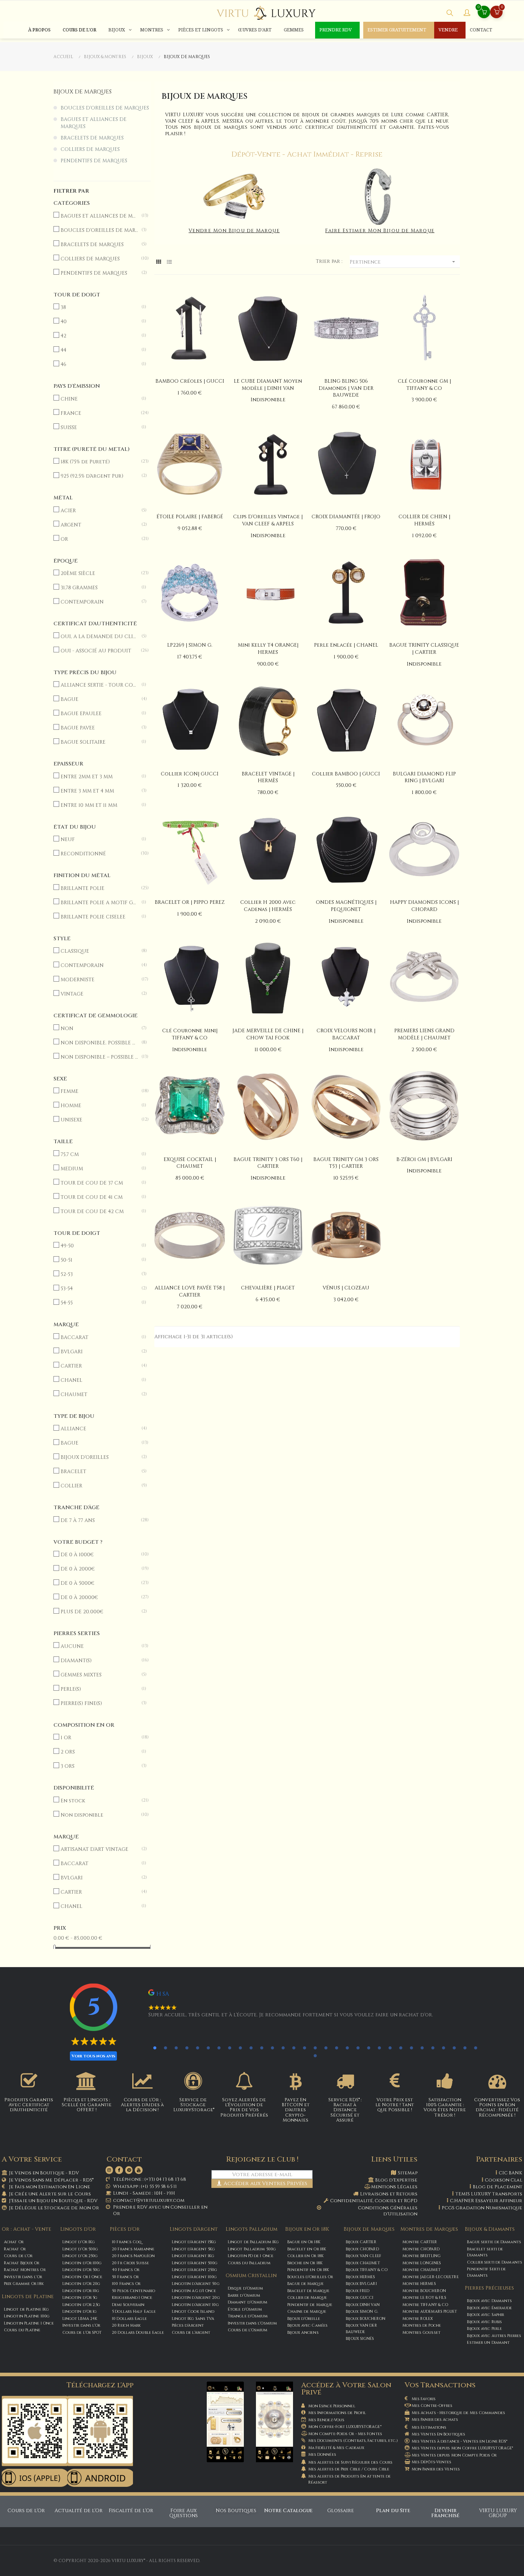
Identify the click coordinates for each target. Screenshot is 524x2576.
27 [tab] (433, 2048)
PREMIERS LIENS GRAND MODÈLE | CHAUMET (424, 1034)
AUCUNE (99, 1646)
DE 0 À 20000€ (99, 1597)
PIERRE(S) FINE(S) (99, 1703)
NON (99, 1029)
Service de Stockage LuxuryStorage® (194, 2105)
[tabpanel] (304, 2007)
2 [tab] (165, 2048)
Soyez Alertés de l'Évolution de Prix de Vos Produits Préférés (244, 2107)
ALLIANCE (99, 1429)
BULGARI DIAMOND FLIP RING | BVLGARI (424, 777)
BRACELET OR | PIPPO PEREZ (190, 902)
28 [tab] (443, 2048)
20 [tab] (358, 2048)
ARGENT (99, 525)
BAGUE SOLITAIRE (99, 742)
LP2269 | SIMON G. (190, 645)
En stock (99, 1801)
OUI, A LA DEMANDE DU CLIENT (99, 637)
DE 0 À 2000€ (99, 1569)
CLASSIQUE (99, 951)
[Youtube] (139, 2170)
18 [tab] (337, 2048)
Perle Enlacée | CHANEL (346, 645)
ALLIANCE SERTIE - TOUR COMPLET (99, 685)
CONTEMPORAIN (99, 602)
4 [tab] (187, 2048)
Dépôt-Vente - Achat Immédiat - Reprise (307, 154)
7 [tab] (219, 2048)
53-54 (99, 1289)
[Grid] (159, 262)
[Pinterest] (129, 2170)
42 (99, 336)
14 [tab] (294, 2048)
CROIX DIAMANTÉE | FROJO (346, 517)
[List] (169, 262)
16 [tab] (315, 2048)
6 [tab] (208, 2048)
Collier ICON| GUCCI (190, 774)
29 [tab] (454, 2048)
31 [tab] (476, 2048)
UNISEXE (99, 1120)
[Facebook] (119, 2170)
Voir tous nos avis (93, 2056)
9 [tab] (240, 2048)
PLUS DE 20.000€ (99, 1612)
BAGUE (99, 699)
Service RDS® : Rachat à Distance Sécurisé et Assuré (345, 2110)
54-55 (99, 1303)
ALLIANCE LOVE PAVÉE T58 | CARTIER (190, 1291)
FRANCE (99, 413)
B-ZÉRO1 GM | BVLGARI (424, 1159)
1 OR (99, 1738)
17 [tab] (326, 2048)
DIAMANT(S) (99, 1661)
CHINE (99, 399)
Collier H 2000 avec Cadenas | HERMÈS (268, 906)
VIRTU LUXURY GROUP (498, 2513)
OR (99, 539)
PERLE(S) (99, 1689)
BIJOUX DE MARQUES (83, 92)
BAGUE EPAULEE (99, 714)
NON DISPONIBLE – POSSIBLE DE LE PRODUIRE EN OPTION (99, 1057)
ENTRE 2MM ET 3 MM (99, 777)
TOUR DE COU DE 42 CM (99, 1211)
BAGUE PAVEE (99, 728)
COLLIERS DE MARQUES (90, 149)
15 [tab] (304, 2048)
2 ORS (99, 1752)
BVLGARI (99, 1352)
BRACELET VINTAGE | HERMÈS (268, 777)
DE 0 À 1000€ (99, 1555)
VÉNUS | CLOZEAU (346, 1288)
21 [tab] (369, 2048)
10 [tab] (251, 2048)
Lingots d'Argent (194, 2229)
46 (99, 364)
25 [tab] (411, 2048)
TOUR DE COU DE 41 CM (99, 1197)
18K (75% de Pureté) (99, 462)
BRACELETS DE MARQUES (92, 138)
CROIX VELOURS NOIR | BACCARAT (346, 1034)
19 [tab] (347, 2048)
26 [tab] (422, 2048)
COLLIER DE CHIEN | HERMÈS (424, 520)
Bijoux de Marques (369, 2229)
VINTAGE (99, 994)
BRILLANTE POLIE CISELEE (99, 917)
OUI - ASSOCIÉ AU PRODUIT (99, 651)
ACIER (99, 511)
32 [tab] (315, 2056)
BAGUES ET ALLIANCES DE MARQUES (94, 123)
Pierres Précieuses (489, 2288)
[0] (497, 13)
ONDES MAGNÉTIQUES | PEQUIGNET (346, 906)
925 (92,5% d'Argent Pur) (99, 476)
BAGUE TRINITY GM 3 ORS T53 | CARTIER (346, 1163)
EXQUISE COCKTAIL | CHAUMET (190, 1163)
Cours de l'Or (26, 2511)
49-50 (99, 1246)
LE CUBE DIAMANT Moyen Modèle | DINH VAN (268, 385)
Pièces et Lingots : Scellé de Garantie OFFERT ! (87, 2105)
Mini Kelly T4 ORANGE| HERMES (268, 649)
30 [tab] (465, 2048)
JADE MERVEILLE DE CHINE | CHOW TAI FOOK (268, 1034)
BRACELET (99, 1472)
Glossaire (341, 2511)
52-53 (99, 1274)
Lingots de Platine (28, 2297)
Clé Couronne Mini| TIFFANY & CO (190, 1034)
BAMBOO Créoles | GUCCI (190, 381)
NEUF (99, 839)
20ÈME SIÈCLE (99, 573)
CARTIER (99, 1366)
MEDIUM (99, 1169)
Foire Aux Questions (184, 2513)
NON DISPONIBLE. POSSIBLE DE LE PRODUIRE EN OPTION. (99, 1043)
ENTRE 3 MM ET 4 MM (99, 791)
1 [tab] (155, 2048)
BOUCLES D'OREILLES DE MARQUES (105, 108)
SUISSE (99, 427)
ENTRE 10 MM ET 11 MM (99, 805)
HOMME (99, 1106)
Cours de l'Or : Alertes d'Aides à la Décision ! (142, 2105)
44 (99, 350)
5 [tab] (197, 2048)
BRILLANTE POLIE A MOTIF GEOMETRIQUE (99, 903)
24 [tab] (401, 2048)
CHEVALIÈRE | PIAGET (268, 1288)
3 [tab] (176, 2048)
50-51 (99, 1260)
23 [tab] (390, 2048)
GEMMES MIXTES (99, 1675)
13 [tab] (283, 2048)
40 (99, 322)
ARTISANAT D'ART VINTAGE (99, 1849)
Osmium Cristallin (251, 2275)
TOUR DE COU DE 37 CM (99, 1183)
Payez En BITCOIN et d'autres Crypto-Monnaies (296, 2110)
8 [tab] (230, 2048)
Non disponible (99, 1815)
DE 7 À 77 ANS (99, 1520)
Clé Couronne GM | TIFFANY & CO (424, 385)
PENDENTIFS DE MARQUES (94, 161)
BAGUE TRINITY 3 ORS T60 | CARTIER (268, 1163)
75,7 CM (99, 1154)
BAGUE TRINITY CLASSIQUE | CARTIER (424, 649)
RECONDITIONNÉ (99, 854)
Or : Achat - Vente (27, 2229)
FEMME (99, 1091)
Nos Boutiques (236, 2511)
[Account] (467, 14)
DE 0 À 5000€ (99, 1583)
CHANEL (99, 1380)
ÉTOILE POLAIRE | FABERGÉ (190, 517)
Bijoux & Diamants (490, 2229)
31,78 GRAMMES (99, 588)
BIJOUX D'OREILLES (99, 1457)
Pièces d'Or (125, 2229)
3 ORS (99, 1766)
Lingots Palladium (251, 2229)
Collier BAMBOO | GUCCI (346, 774)
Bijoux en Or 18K (307, 2229)
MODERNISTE (99, 980)
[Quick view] (190, 329)
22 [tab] (379, 2048)
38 (99, 307)
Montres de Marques (429, 2229)
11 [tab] (262, 2048)
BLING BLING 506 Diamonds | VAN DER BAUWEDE (346, 388)
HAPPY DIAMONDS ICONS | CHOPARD (424, 906)
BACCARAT (99, 1337)
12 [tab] (272, 2048)
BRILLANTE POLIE (99, 888)
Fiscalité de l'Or (131, 2511)
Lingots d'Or (78, 2229)
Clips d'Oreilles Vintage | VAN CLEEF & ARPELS (268, 520)
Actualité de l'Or (79, 2511)
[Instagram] (109, 2170)
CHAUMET (99, 1394)
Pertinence (403, 262)
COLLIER (99, 1486)
